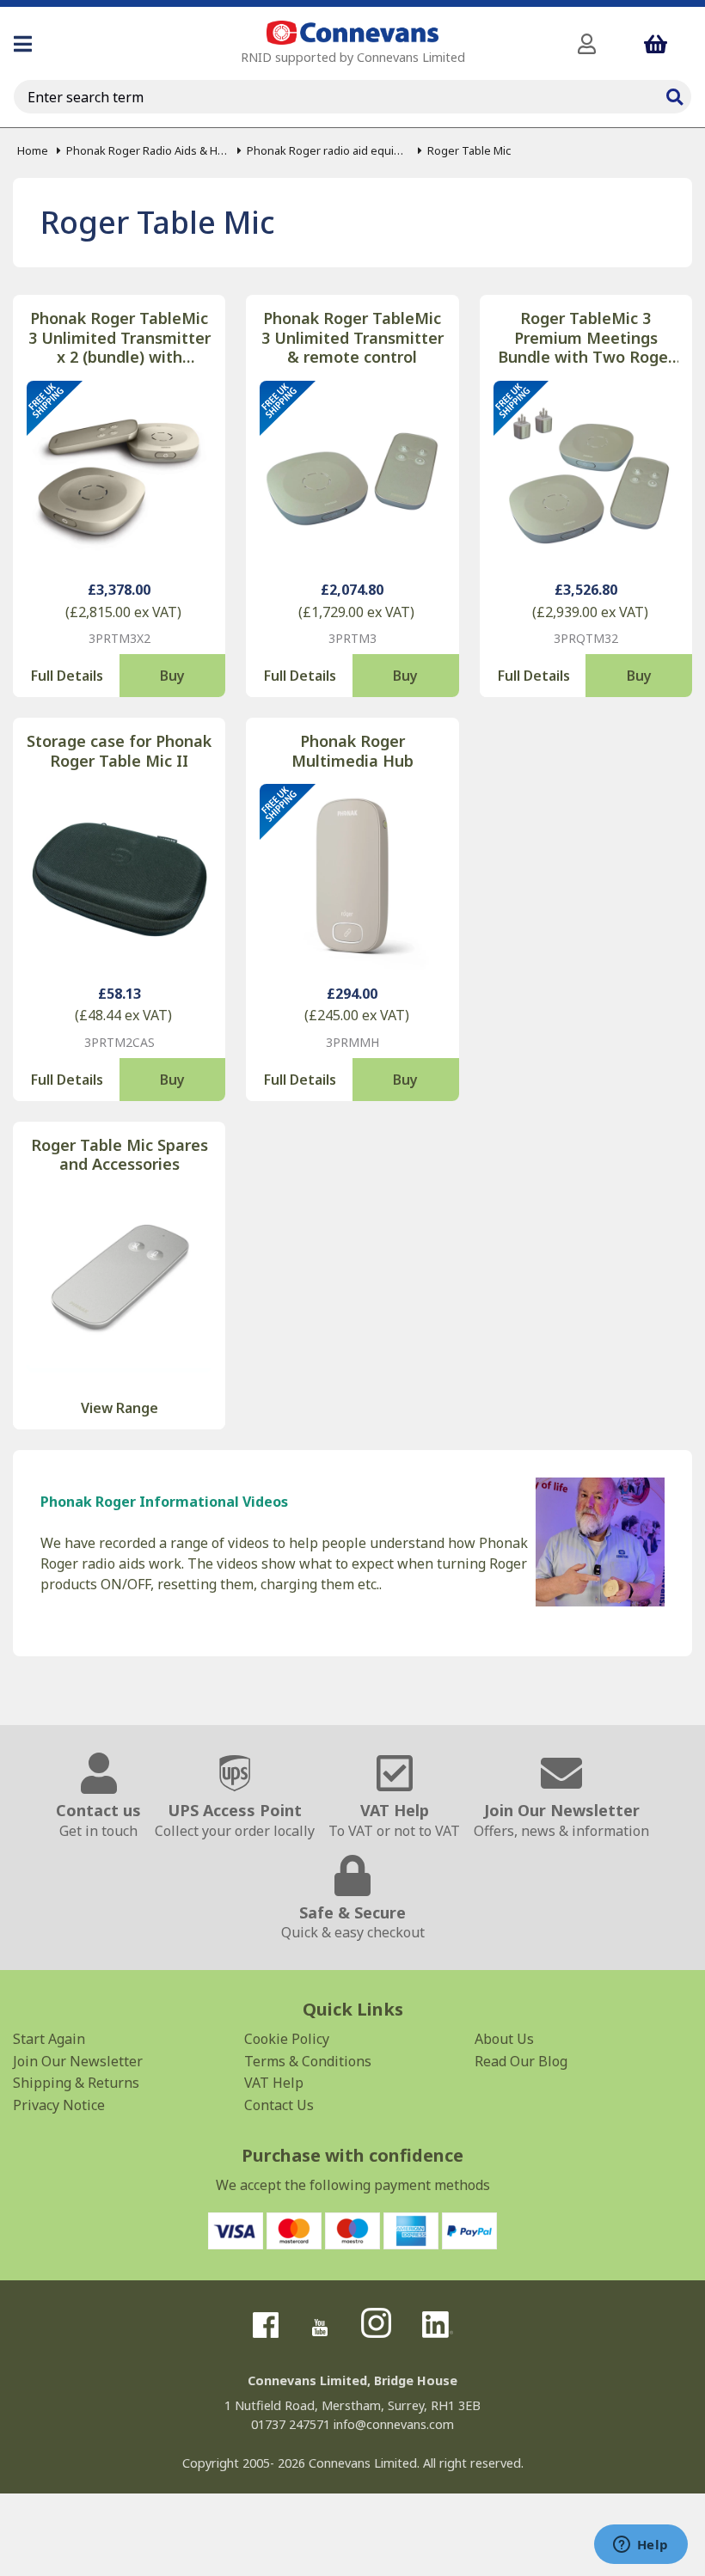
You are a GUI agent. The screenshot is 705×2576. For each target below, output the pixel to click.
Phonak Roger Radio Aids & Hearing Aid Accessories (147, 150)
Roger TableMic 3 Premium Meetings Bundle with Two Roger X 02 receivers (586, 338)
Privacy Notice (59, 2105)
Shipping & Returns (76, 2083)
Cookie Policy (287, 2039)
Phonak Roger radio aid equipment (328, 150)
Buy (172, 676)
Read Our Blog (521, 2061)
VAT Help (274, 2083)
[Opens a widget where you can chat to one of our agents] (641, 2546)
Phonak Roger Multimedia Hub (352, 751)
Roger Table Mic (469, 150)
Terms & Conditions (308, 2061)
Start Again (49, 2039)
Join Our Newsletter (78, 2061)
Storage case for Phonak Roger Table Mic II (119, 751)
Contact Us (279, 2105)
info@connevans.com (394, 2424)
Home (33, 150)
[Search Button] (674, 95)
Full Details (67, 676)
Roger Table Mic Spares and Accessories (120, 1155)
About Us (504, 2039)
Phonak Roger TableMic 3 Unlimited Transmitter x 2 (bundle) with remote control (120, 338)
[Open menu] (23, 44)
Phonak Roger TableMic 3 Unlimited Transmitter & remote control (352, 338)
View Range (120, 1408)
